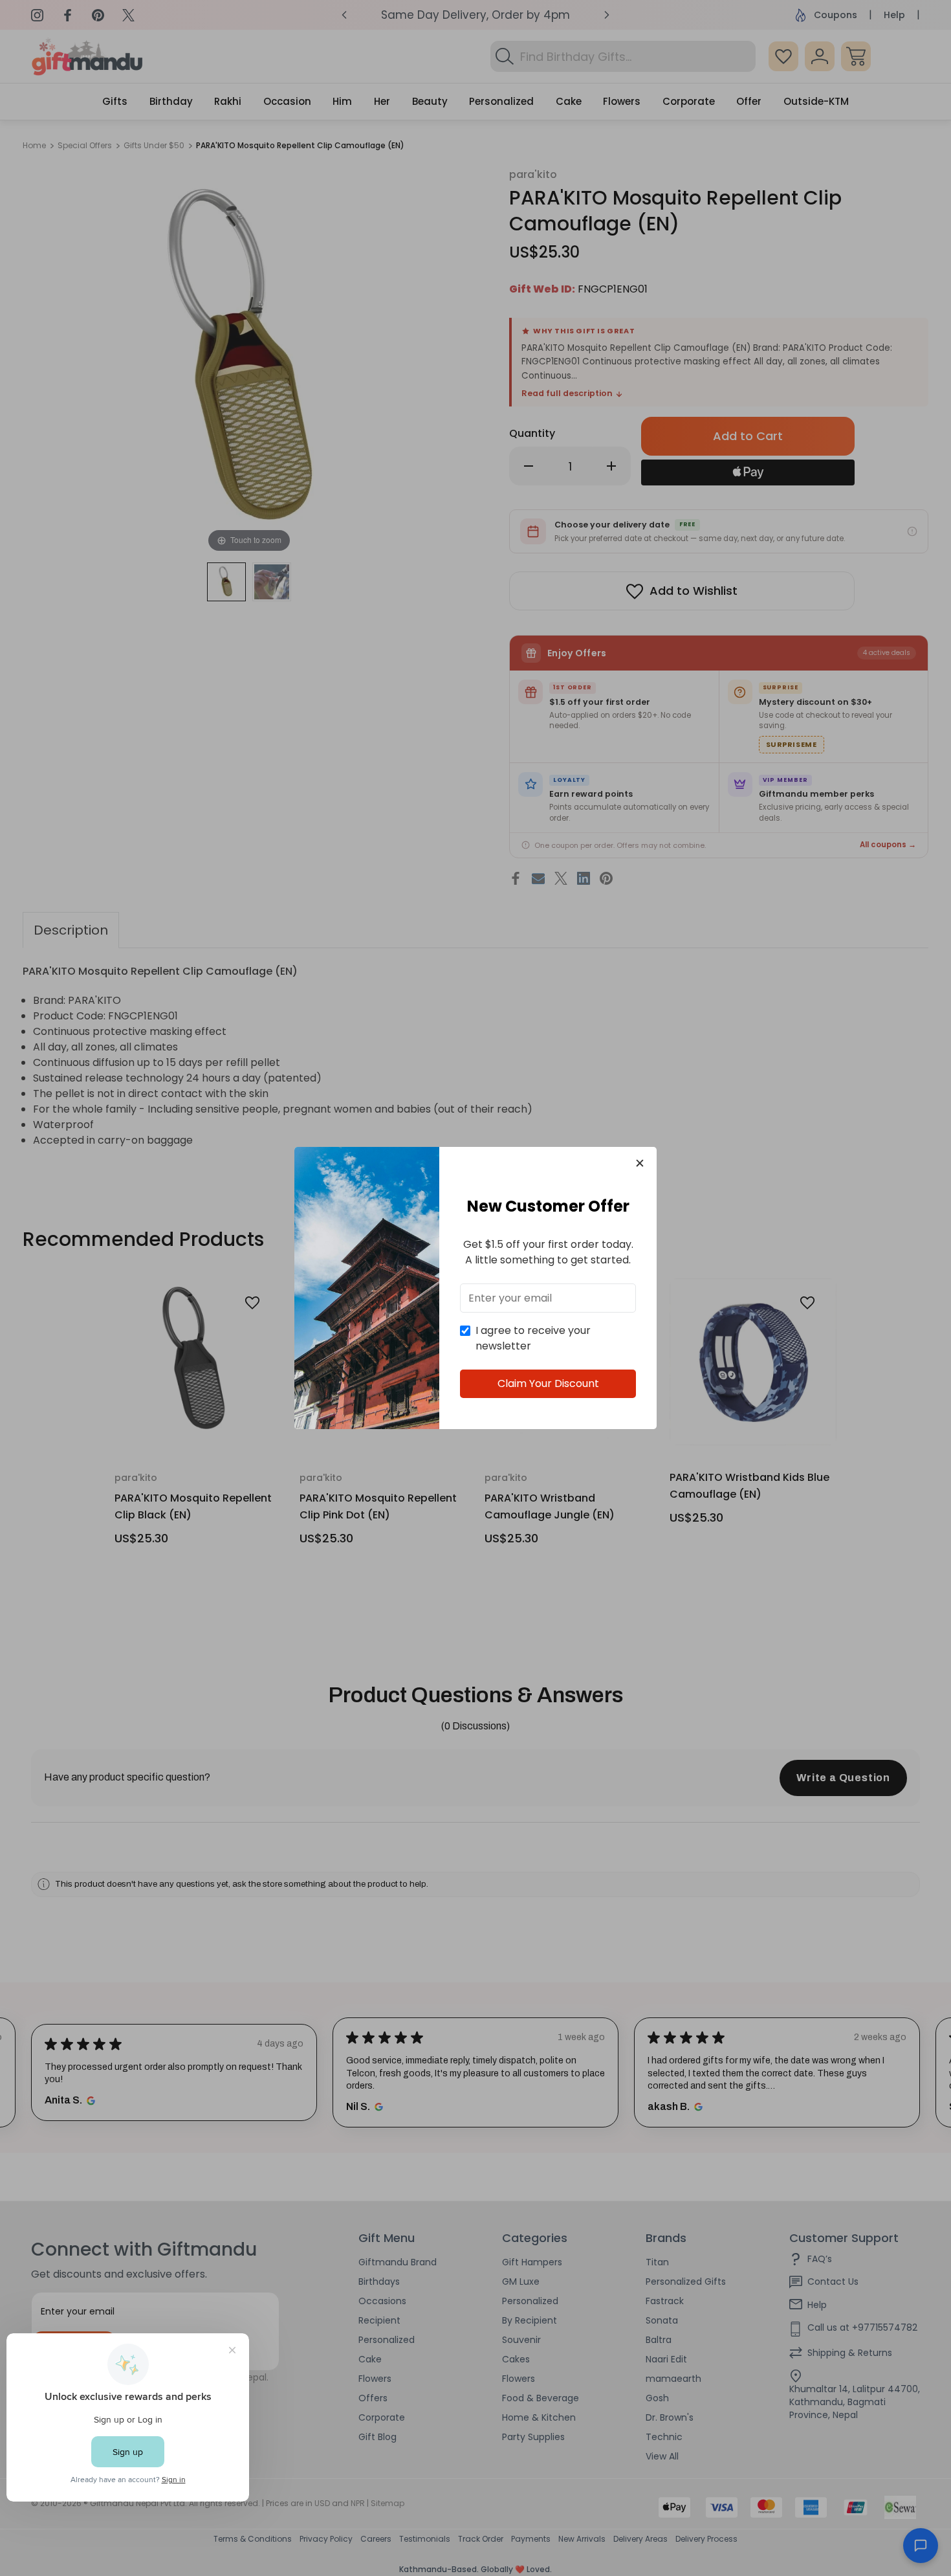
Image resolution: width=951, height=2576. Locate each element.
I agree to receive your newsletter (533, 1338)
